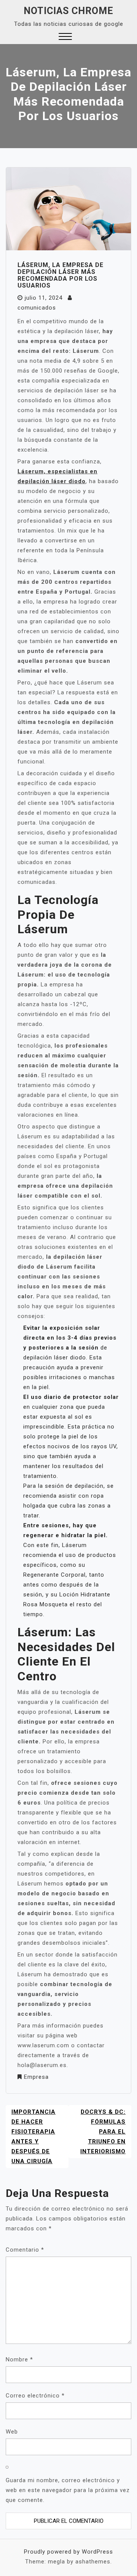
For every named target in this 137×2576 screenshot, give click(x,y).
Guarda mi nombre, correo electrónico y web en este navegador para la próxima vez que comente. (68, 2490)
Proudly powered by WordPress (68, 2552)
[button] (65, 37)
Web (12, 2432)
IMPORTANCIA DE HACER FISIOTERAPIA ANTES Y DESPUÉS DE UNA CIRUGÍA (33, 2137)
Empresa (36, 2077)
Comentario (25, 2250)
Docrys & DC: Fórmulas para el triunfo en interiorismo (103, 2132)
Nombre (19, 2359)
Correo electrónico (35, 2396)
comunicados (37, 308)
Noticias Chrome (68, 11)
